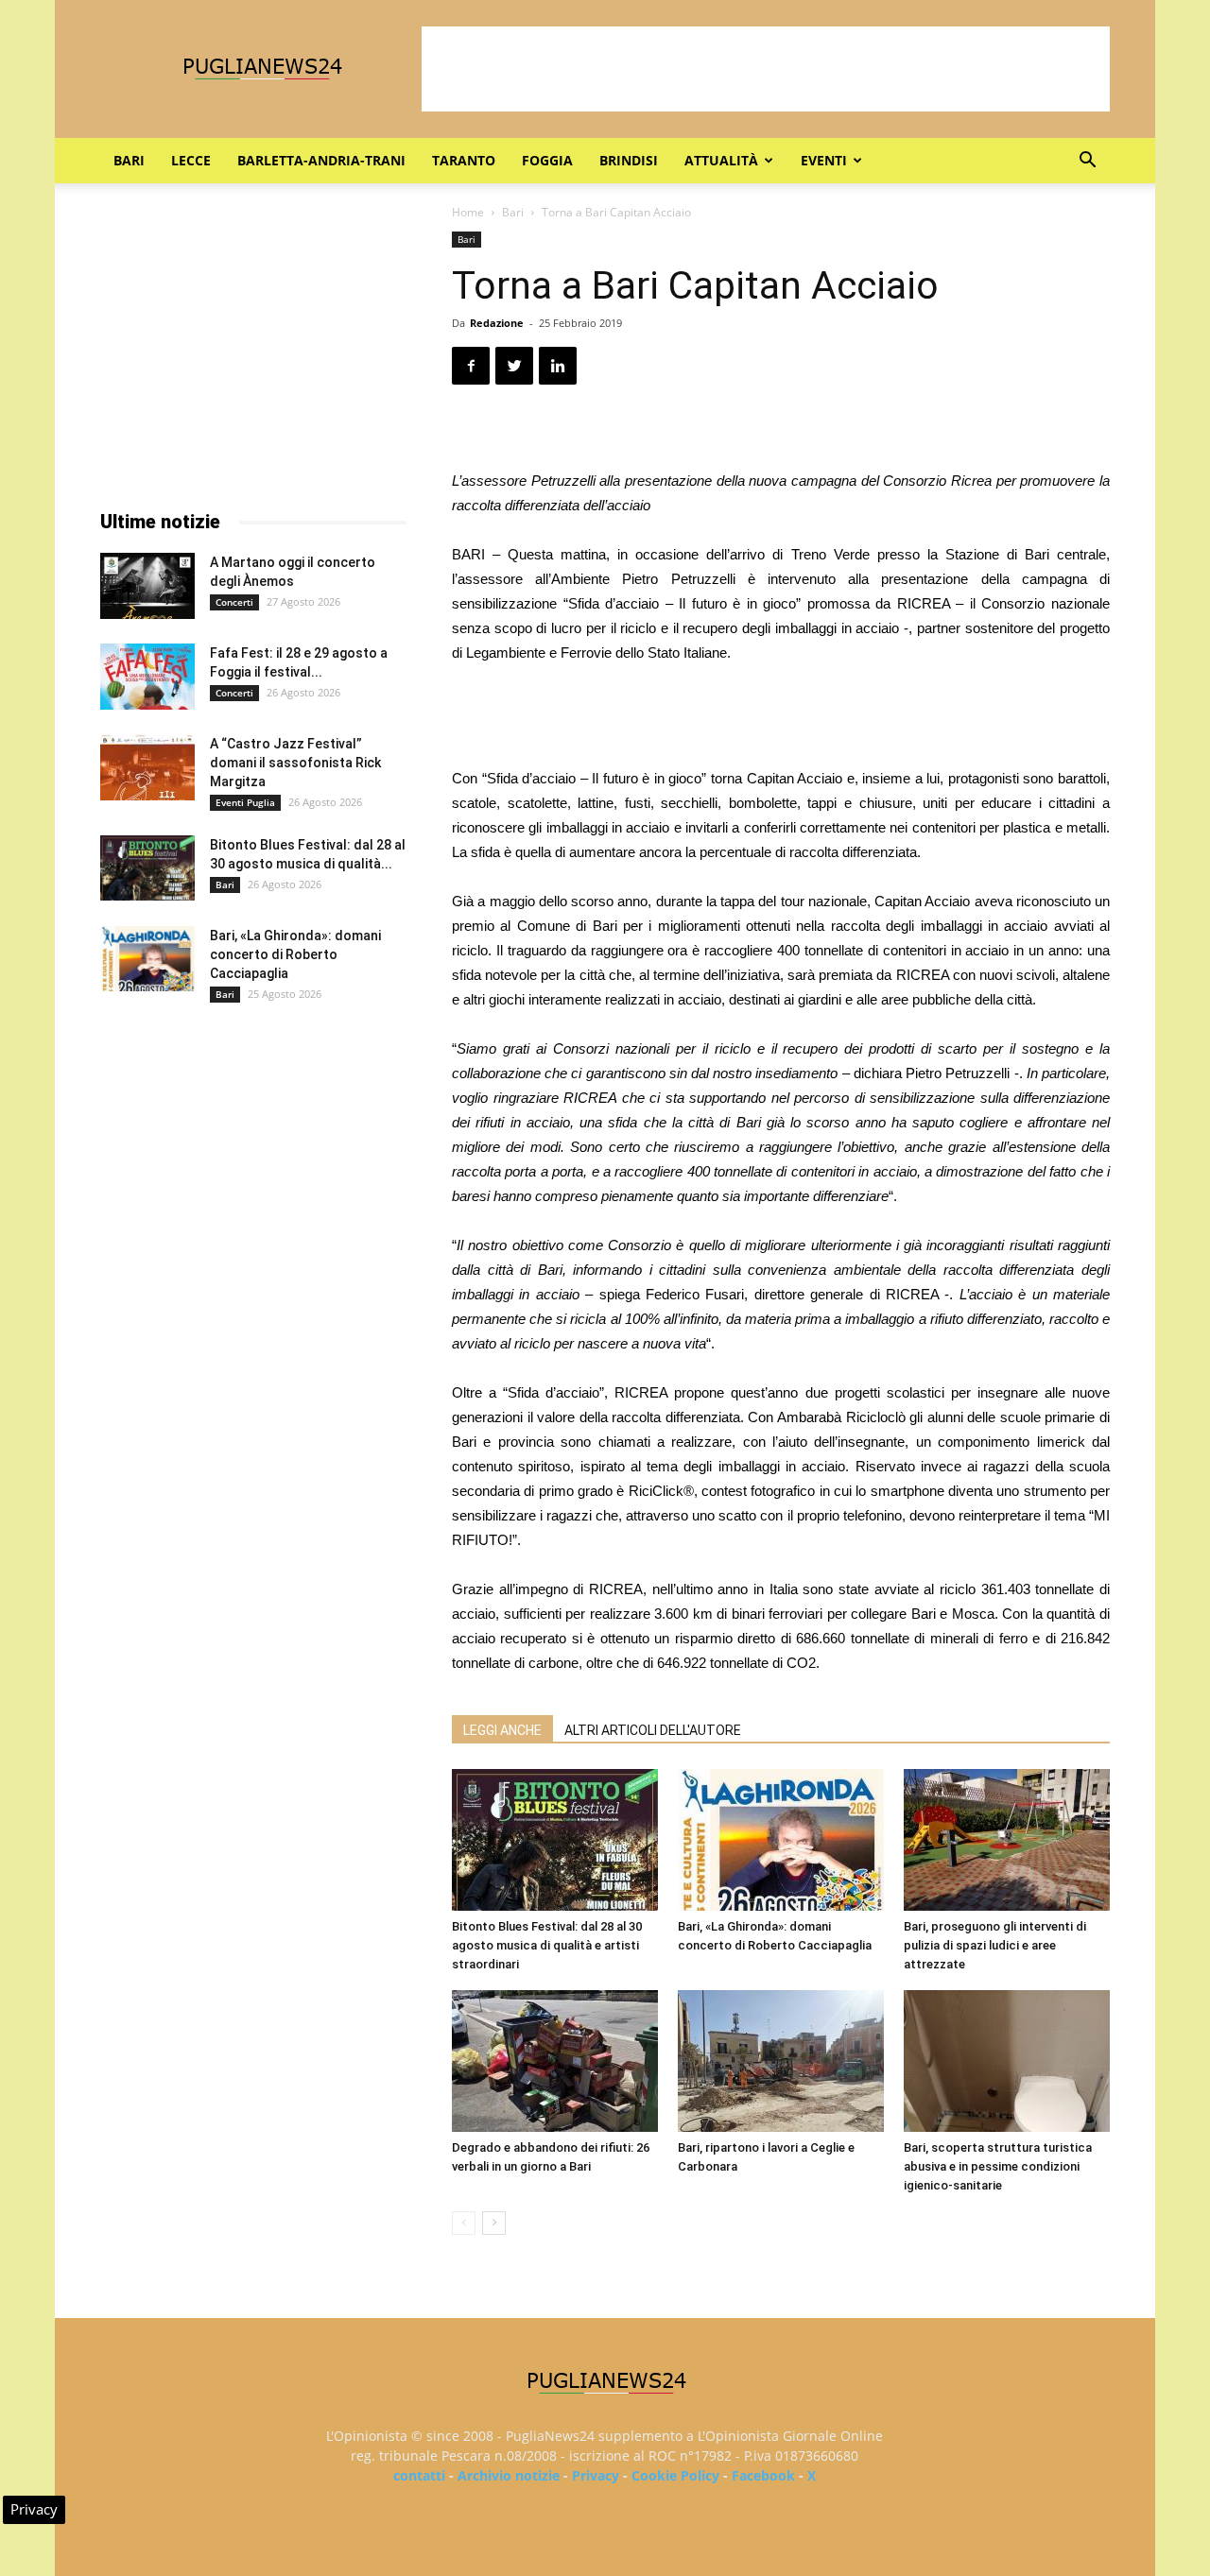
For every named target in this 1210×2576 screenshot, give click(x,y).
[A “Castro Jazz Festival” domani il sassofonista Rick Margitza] (147, 767)
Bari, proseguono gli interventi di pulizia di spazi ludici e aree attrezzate (995, 1945)
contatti (419, 2475)
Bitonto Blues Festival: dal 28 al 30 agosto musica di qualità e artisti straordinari (547, 1945)
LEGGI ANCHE (502, 1730)
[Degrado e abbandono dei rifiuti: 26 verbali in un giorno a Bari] (555, 2061)
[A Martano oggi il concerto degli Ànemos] (147, 586)
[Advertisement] (766, 69)
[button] (1087, 162)
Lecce (191, 160)
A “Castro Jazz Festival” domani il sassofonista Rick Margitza (295, 763)
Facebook (763, 2475)
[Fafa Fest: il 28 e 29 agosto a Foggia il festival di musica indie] (147, 677)
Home (468, 212)
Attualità (721, 160)
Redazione (497, 323)
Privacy (596, 2475)
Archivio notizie (509, 2475)
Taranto (464, 160)
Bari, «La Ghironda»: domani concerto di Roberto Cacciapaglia (295, 954)
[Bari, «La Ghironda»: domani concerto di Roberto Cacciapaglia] (781, 1840)
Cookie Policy (675, 2475)
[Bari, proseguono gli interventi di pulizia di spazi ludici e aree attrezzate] (1007, 1840)
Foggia (547, 160)
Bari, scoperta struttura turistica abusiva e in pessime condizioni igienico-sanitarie (998, 2166)
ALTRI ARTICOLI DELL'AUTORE (653, 1730)
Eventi (824, 160)
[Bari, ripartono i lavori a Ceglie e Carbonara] (781, 2061)
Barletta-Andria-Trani (321, 160)
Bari (129, 160)
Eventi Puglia (245, 802)
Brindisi (629, 160)
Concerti (234, 602)
